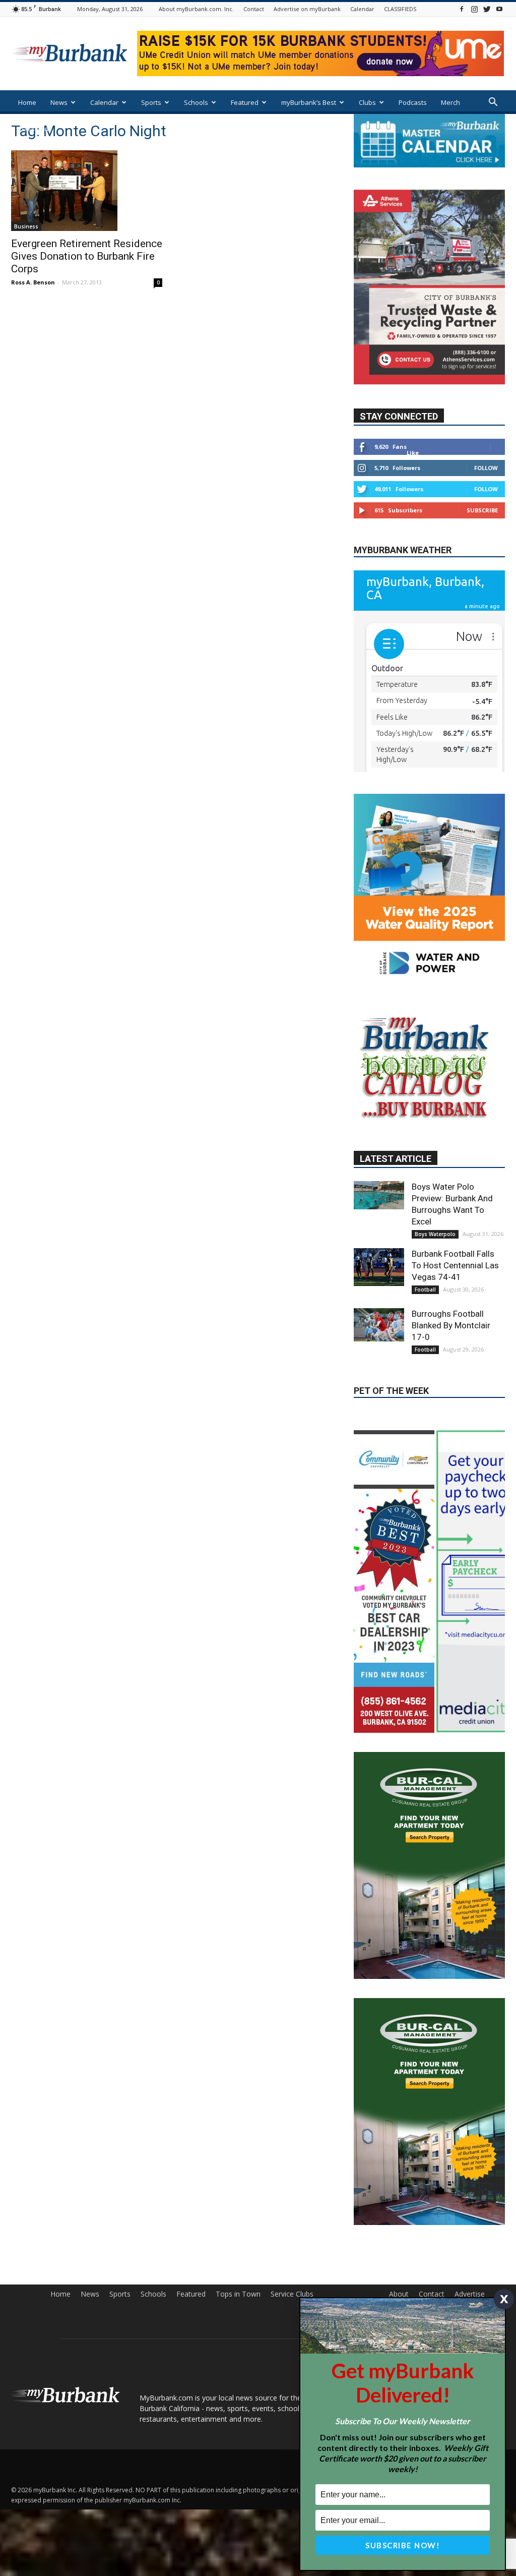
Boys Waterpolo (435, 1312)
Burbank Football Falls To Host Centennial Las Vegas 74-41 (455, 1343)
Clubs (367, 102)
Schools (196, 102)
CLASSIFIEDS (400, 9)
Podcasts (413, 102)
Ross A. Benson (33, 282)
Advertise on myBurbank (307, 9)
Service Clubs (292, 2372)
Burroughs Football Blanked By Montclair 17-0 (451, 1403)
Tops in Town (238, 2372)
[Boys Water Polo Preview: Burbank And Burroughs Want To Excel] (379, 1273)
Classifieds (35, 129)
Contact (254, 9)
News (59, 102)
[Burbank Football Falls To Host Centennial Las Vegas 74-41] (379, 1345)
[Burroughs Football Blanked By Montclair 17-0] (379, 1403)
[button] (493, 103)
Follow (486, 468)
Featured (245, 102)
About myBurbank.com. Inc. (196, 9)
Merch (450, 102)
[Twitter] (487, 9)
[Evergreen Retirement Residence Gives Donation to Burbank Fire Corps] (87, 191)
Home (27, 102)
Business (26, 226)
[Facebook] (462, 9)
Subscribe (482, 510)
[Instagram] (474, 9)
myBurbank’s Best (309, 102)
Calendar (362, 9)
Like (413, 453)
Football (425, 1368)
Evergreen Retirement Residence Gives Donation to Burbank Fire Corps (87, 256)
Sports (151, 102)
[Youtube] (499, 9)
